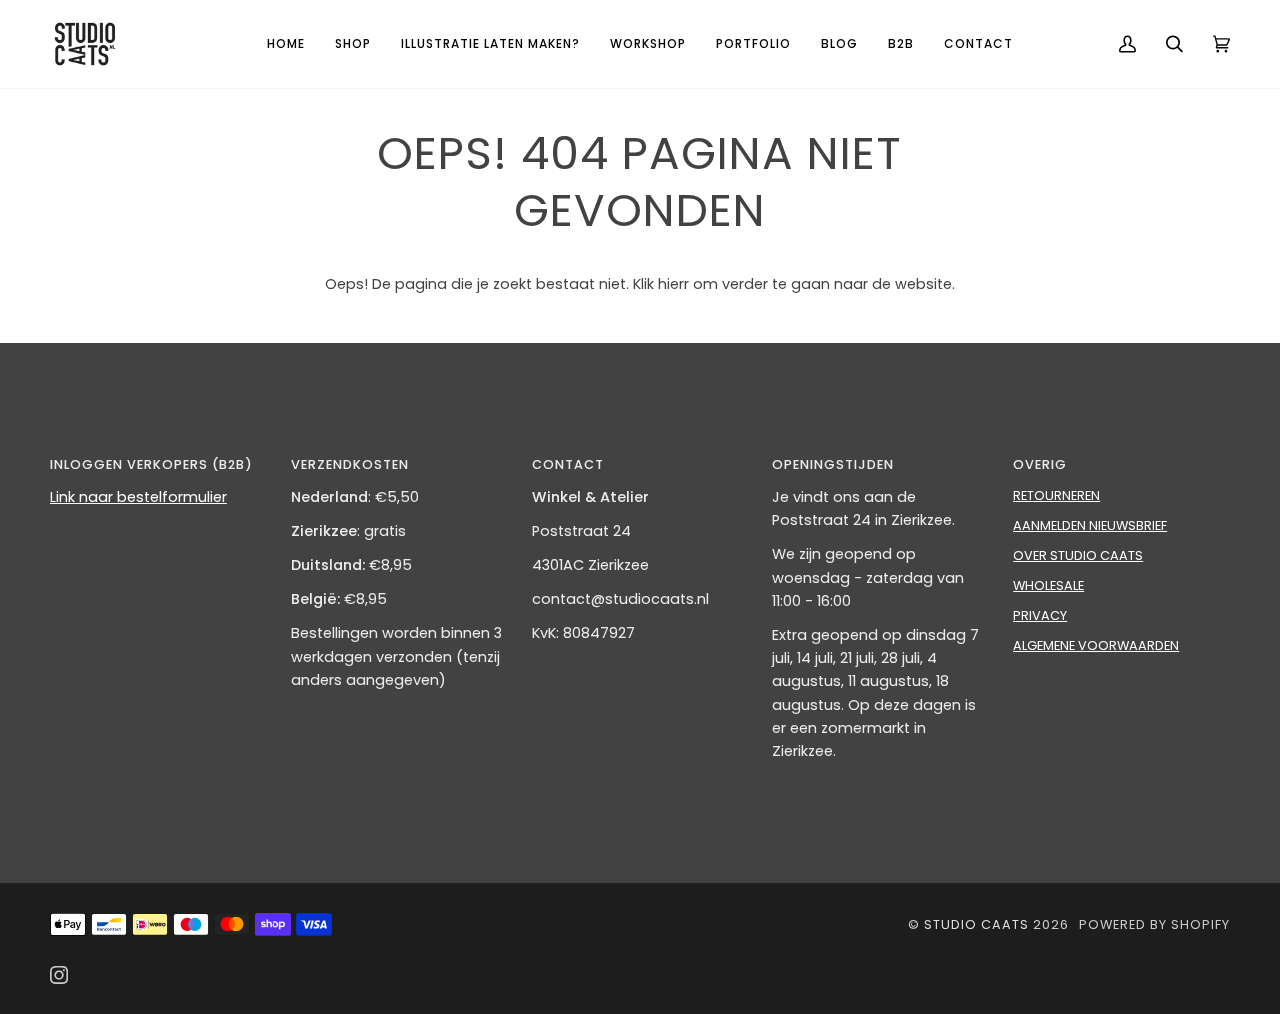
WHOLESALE (1048, 585)
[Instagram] (59, 975)
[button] (353, 44)
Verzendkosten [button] (350, 464)
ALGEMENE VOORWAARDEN (1096, 645)
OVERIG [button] (1040, 464)
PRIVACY (1040, 615)
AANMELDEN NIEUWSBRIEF (1090, 525)
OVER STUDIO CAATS (1078, 555)
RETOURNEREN (1056, 495)
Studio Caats (976, 924)
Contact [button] (568, 464)
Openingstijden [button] (833, 464)
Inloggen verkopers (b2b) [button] (151, 464)
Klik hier (658, 284)
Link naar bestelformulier (138, 497)
